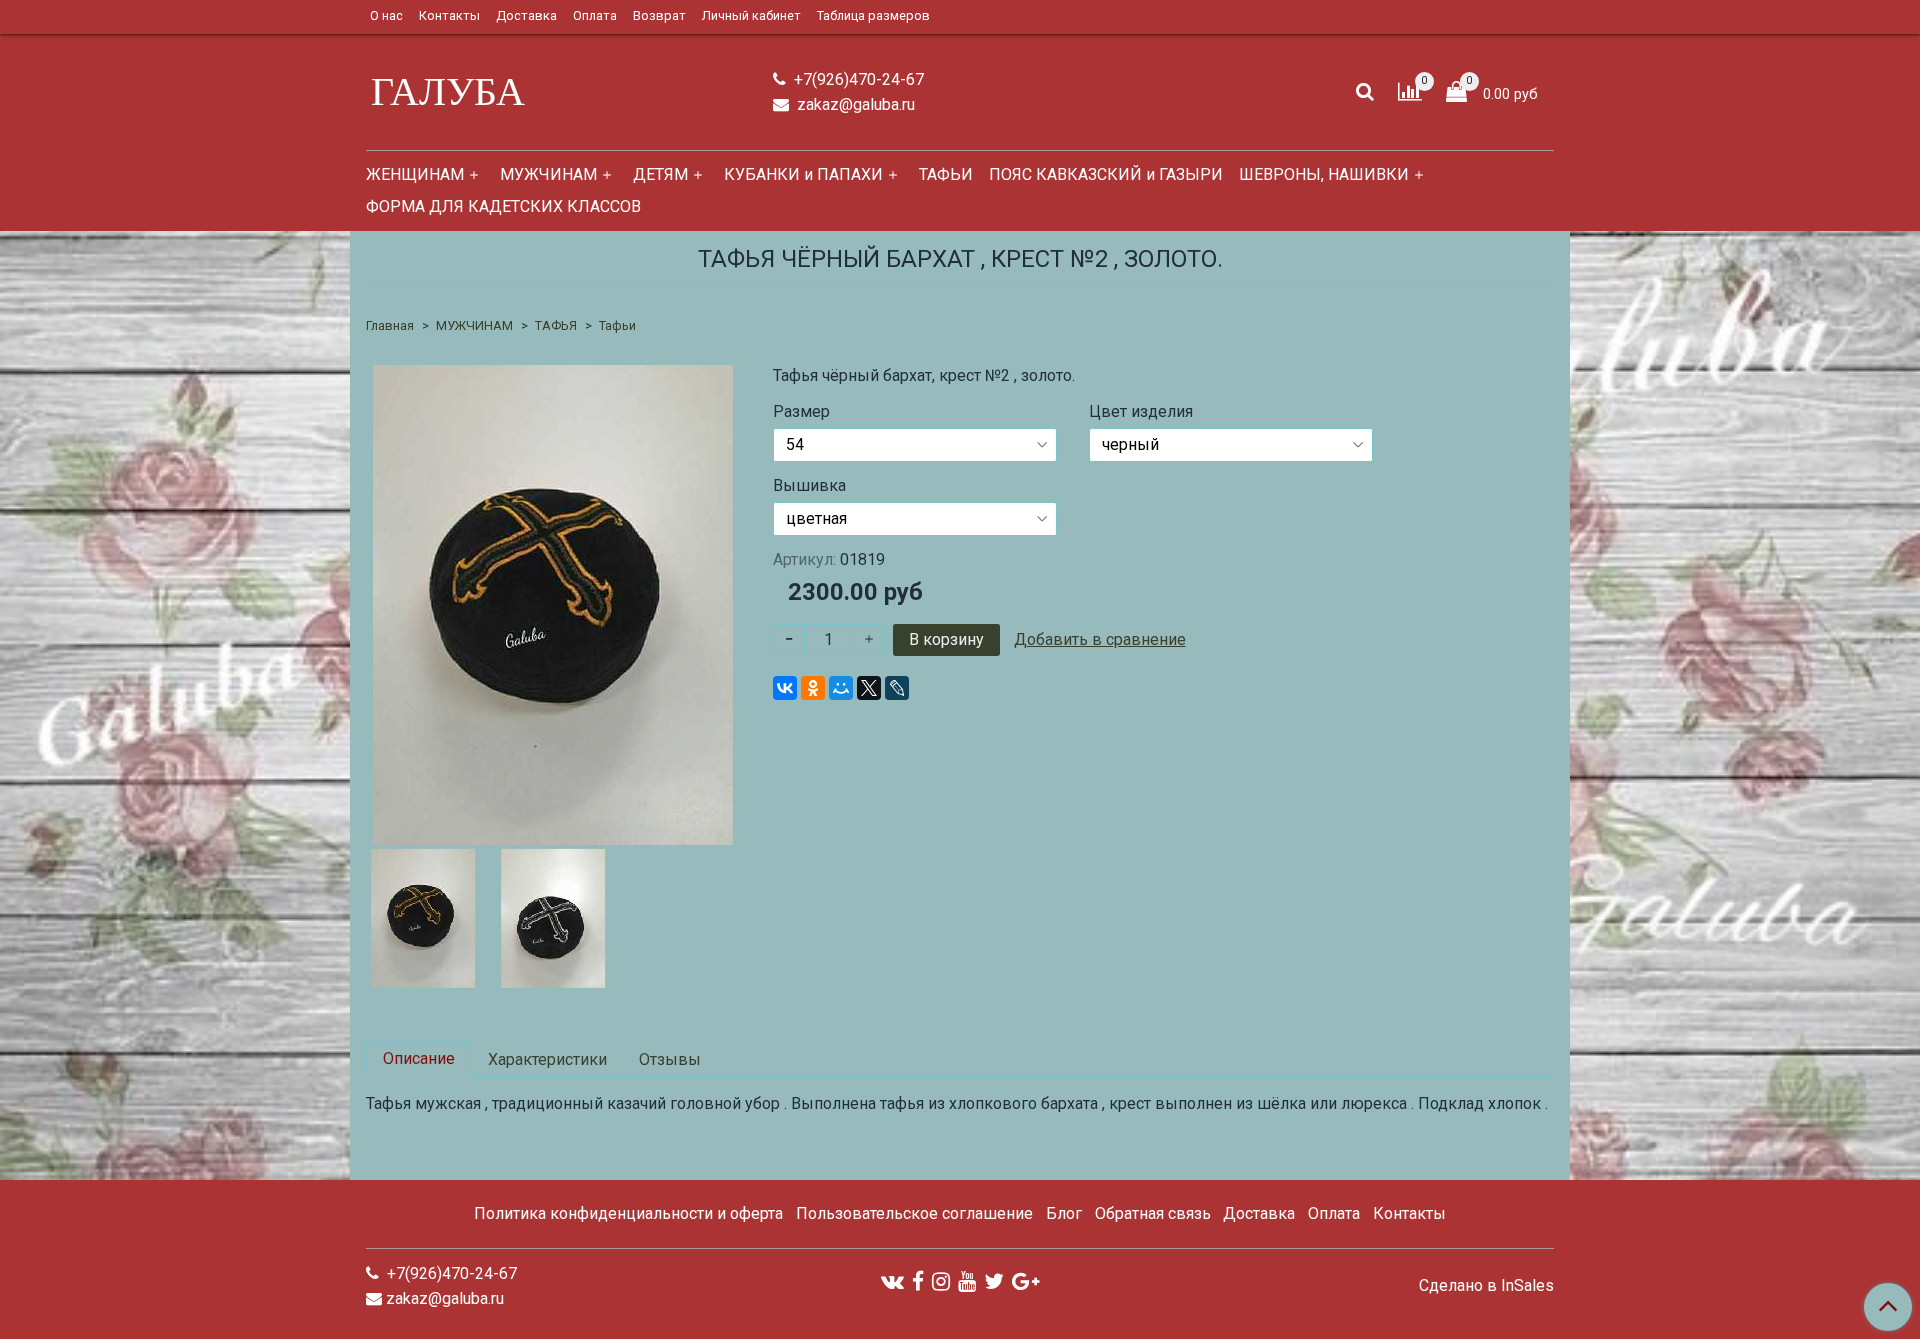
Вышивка (809, 486)
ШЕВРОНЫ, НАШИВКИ (1324, 174)
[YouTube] (967, 1280)
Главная (390, 325)
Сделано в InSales (1486, 1286)
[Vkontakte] (892, 1280)
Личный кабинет (751, 15)
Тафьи (617, 325)
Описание (419, 1058)
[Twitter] (994, 1280)
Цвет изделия (1141, 412)
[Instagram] (941, 1280)
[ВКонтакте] (785, 688)
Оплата (595, 15)
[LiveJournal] (897, 688)
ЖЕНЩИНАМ (415, 174)
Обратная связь (1153, 1213)
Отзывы (670, 1059)
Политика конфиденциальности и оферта (628, 1213)
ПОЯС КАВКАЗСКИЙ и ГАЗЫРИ (1106, 174)
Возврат (659, 15)
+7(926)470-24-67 (857, 79)
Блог (1064, 1213)
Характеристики (547, 1059)
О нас (386, 15)
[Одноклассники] (813, 688)
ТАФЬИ (946, 174)
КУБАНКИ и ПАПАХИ (803, 174)
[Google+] (1025, 1280)
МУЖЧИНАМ (548, 174)
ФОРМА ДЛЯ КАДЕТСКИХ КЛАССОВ (503, 206)
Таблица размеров (873, 15)
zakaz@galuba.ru (854, 104)
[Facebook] (918, 1280)
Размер (801, 412)
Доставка (526, 15)
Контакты (449, 15)
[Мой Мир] (841, 688)
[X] (869, 688)
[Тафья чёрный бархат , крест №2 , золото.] (553, 603)
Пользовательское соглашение (914, 1213)
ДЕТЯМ (660, 174)
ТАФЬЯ (556, 325)
